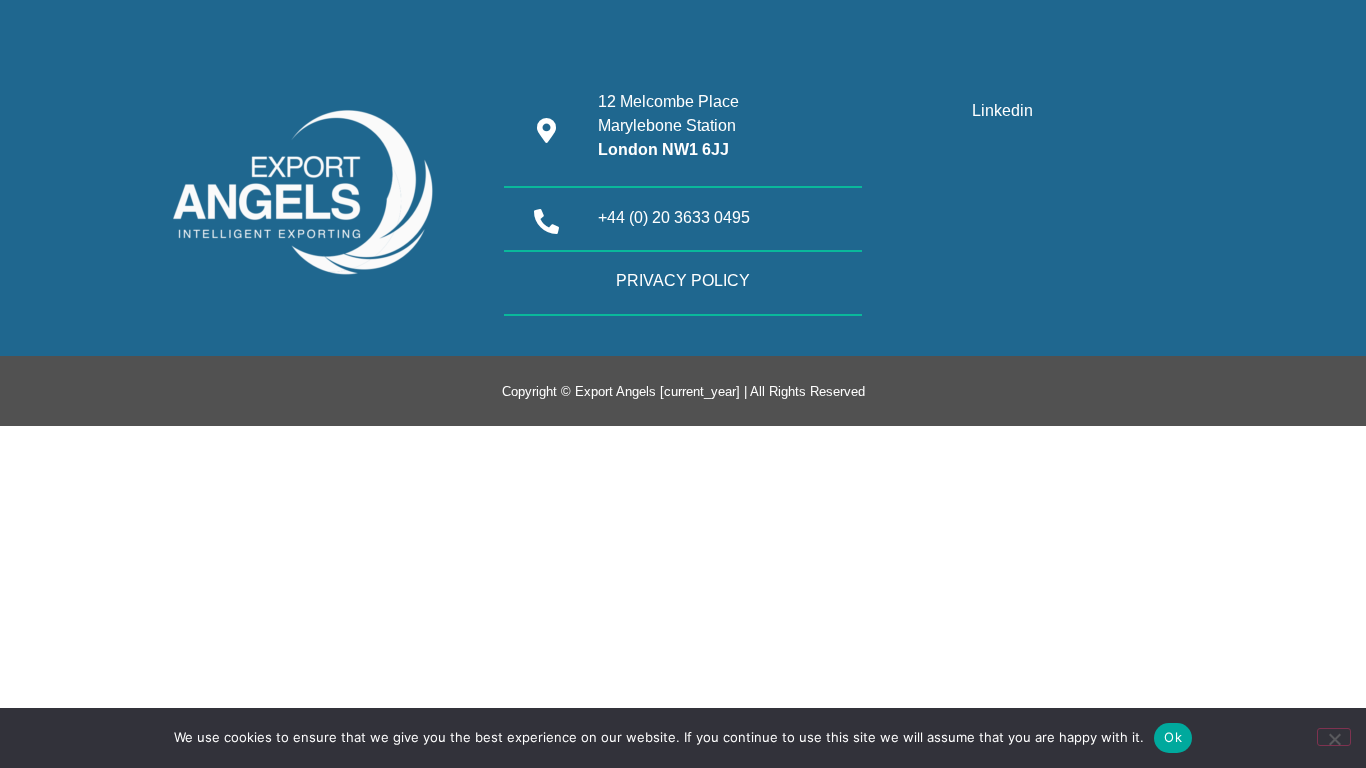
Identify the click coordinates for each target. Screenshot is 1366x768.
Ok (1173, 737)
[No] (1334, 737)
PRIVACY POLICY (683, 280)
